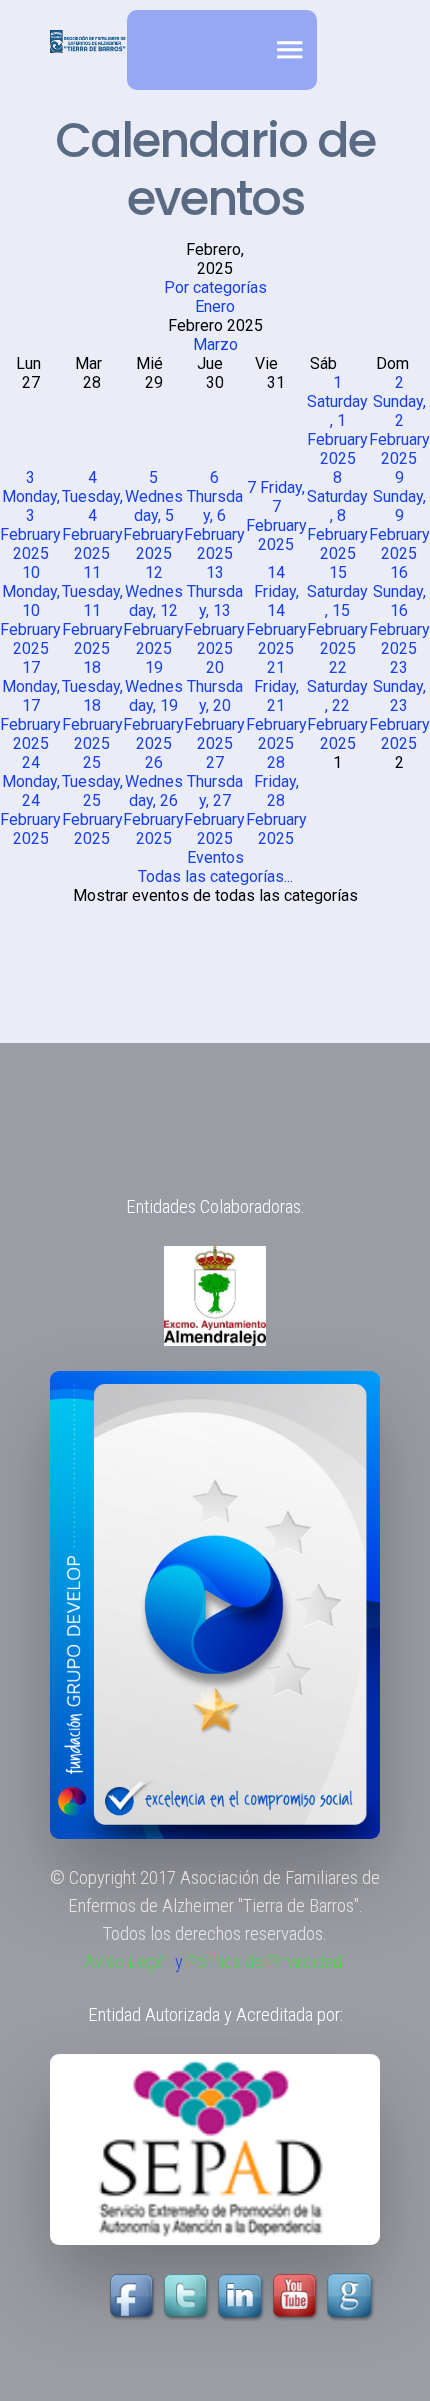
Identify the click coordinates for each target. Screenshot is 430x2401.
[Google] (352, 2296)
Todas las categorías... (215, 876)
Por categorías (215, 287)
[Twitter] (188, 2296)
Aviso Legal (125, 1962)
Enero (215, 306)
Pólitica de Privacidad (264, 1962)
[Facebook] (134, 2296)
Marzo (215, 344)
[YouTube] (269, 2296)
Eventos (215, 857)
